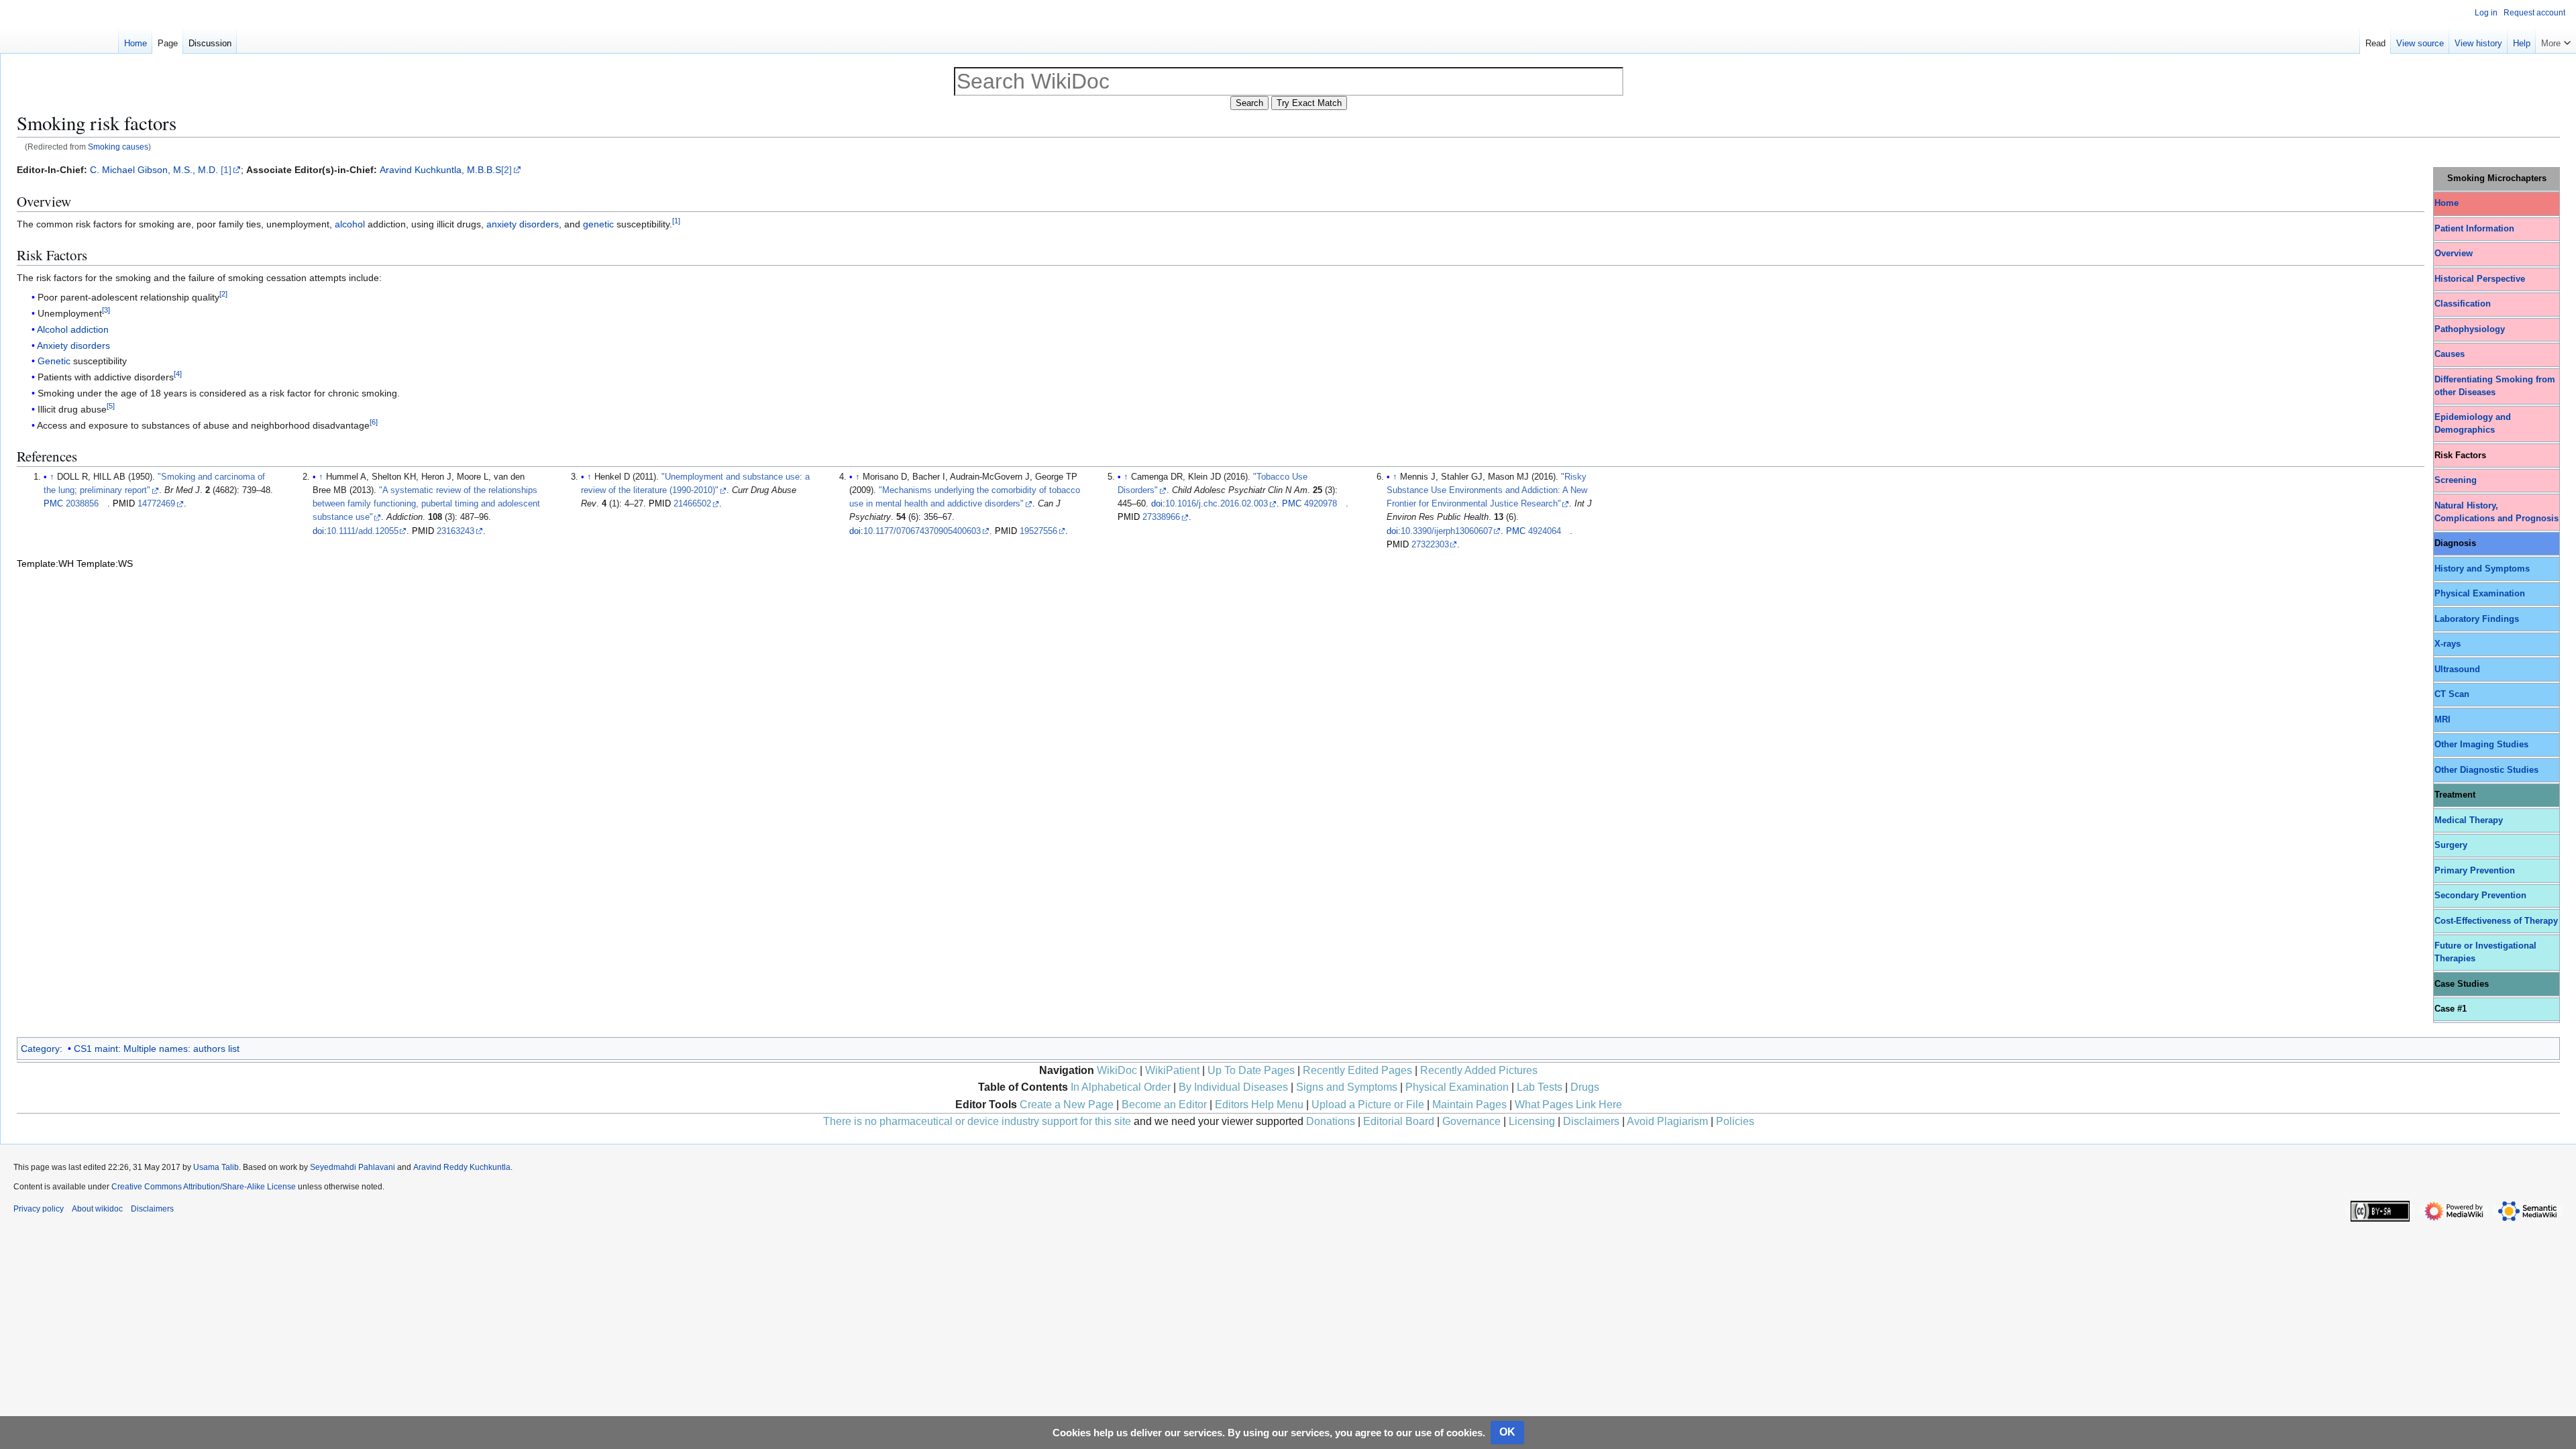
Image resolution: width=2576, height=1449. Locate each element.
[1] (226, 170)
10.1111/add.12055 (363, 531)
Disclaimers (1591, 1121)
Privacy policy (39, 1209)
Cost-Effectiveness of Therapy (2496, 921)
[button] (2556, 40)
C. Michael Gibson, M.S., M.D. (154, 170)
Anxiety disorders (73, 345)
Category (40, 1049)
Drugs (1585, 1087)
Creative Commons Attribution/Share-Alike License (204, 1187)
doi (318, 531)
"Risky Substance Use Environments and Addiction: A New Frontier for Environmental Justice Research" (1487, 490)
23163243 (455, 531)
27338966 (1161, 517)
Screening (2456, 480)
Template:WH (45, 563)
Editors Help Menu (1259, 1105)
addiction (90, 329)
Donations (1331, 1121)
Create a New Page (1067, 1105)
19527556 (1038, 531)
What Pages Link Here (1568, 1105)
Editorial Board (1399, 1121)
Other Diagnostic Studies (2486, 770)
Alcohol (52, 329)
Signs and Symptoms (1347, 1087)
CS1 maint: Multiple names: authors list (157, 1049)
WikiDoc (1117, 1070)
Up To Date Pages (1251, 1070)
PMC (53, 504)
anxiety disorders (523, 224)
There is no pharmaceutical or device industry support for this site (977, 1121)
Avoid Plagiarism (1667, 1121)
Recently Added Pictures (1479, 1070)
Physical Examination (2480, 594)
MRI (2443, 720)
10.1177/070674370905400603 (922, 531)
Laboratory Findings (2477, 619)
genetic (598, 224)
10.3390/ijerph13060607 (1447, 531)
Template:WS (105, 563)
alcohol (350, 224)
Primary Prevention (2475, 871)
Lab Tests (1540, 1087)
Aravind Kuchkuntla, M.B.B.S (440, 170)
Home (2447, 203)
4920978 (1321, 504)
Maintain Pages (1469, 1105)
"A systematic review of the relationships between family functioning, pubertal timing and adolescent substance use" (426, 504)
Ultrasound (2457, 669)
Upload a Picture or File (1368, 1105)
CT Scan (2452, 694)
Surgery (2451, 845)
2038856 (82, 504)
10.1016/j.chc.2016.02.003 (1217, 504)
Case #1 (2451, 1009)
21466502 (692, 504)
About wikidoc (97, 1209)
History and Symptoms (2482, 569)
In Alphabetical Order (1121, 1087)
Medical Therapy (2469, 820)
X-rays (2448, 644)
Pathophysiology (2470, 329)
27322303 (1430, 545)
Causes (2450, 354)
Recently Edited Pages (1357, 1070)
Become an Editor (1164, 1105)
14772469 (156, 504)
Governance (1471, 1121)
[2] (506, 170)
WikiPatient (1172, 1070)
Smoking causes (118, 147)
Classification (2463, 304)
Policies (1735, 1121)
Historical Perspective (2480, 279)
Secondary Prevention (2480, 896)
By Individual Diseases (1233, 1087)
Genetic (54, 361)
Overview (2454, 254)
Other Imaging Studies (2481, 745)
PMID (124, 504)
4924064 (1545, 531)
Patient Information (2474, 229)
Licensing (1532, 1121)
